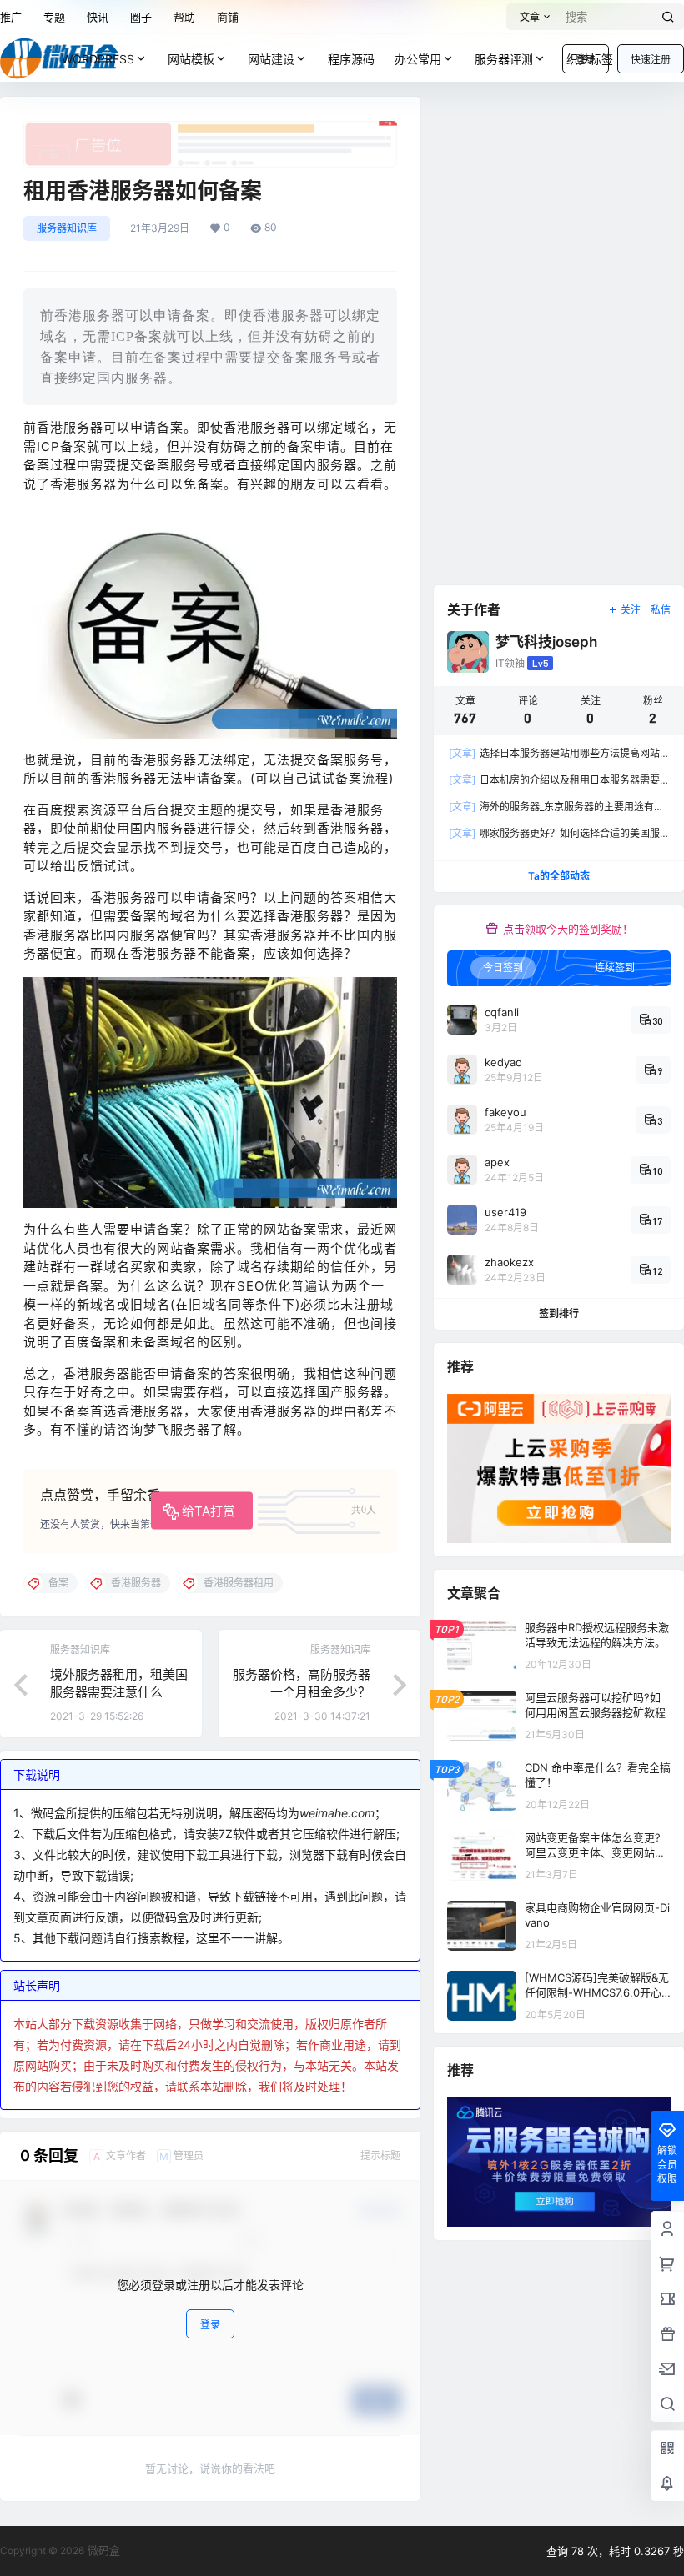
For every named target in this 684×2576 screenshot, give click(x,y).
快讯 (98, 17)
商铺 (228, 17)
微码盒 (102, 2550)
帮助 (184, 17)
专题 (54, 17)
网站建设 (271, 59)
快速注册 (651, 60)
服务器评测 (504, 59)
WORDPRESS (98, 59)
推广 (11, 17)
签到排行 (559, 1313)
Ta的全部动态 (559, 876)
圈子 (141, 17)
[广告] (210, 129)
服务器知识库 (67, 228)
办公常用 (418, 59)
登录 (210, 2325)
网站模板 (191, 59)
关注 (631, 610)
